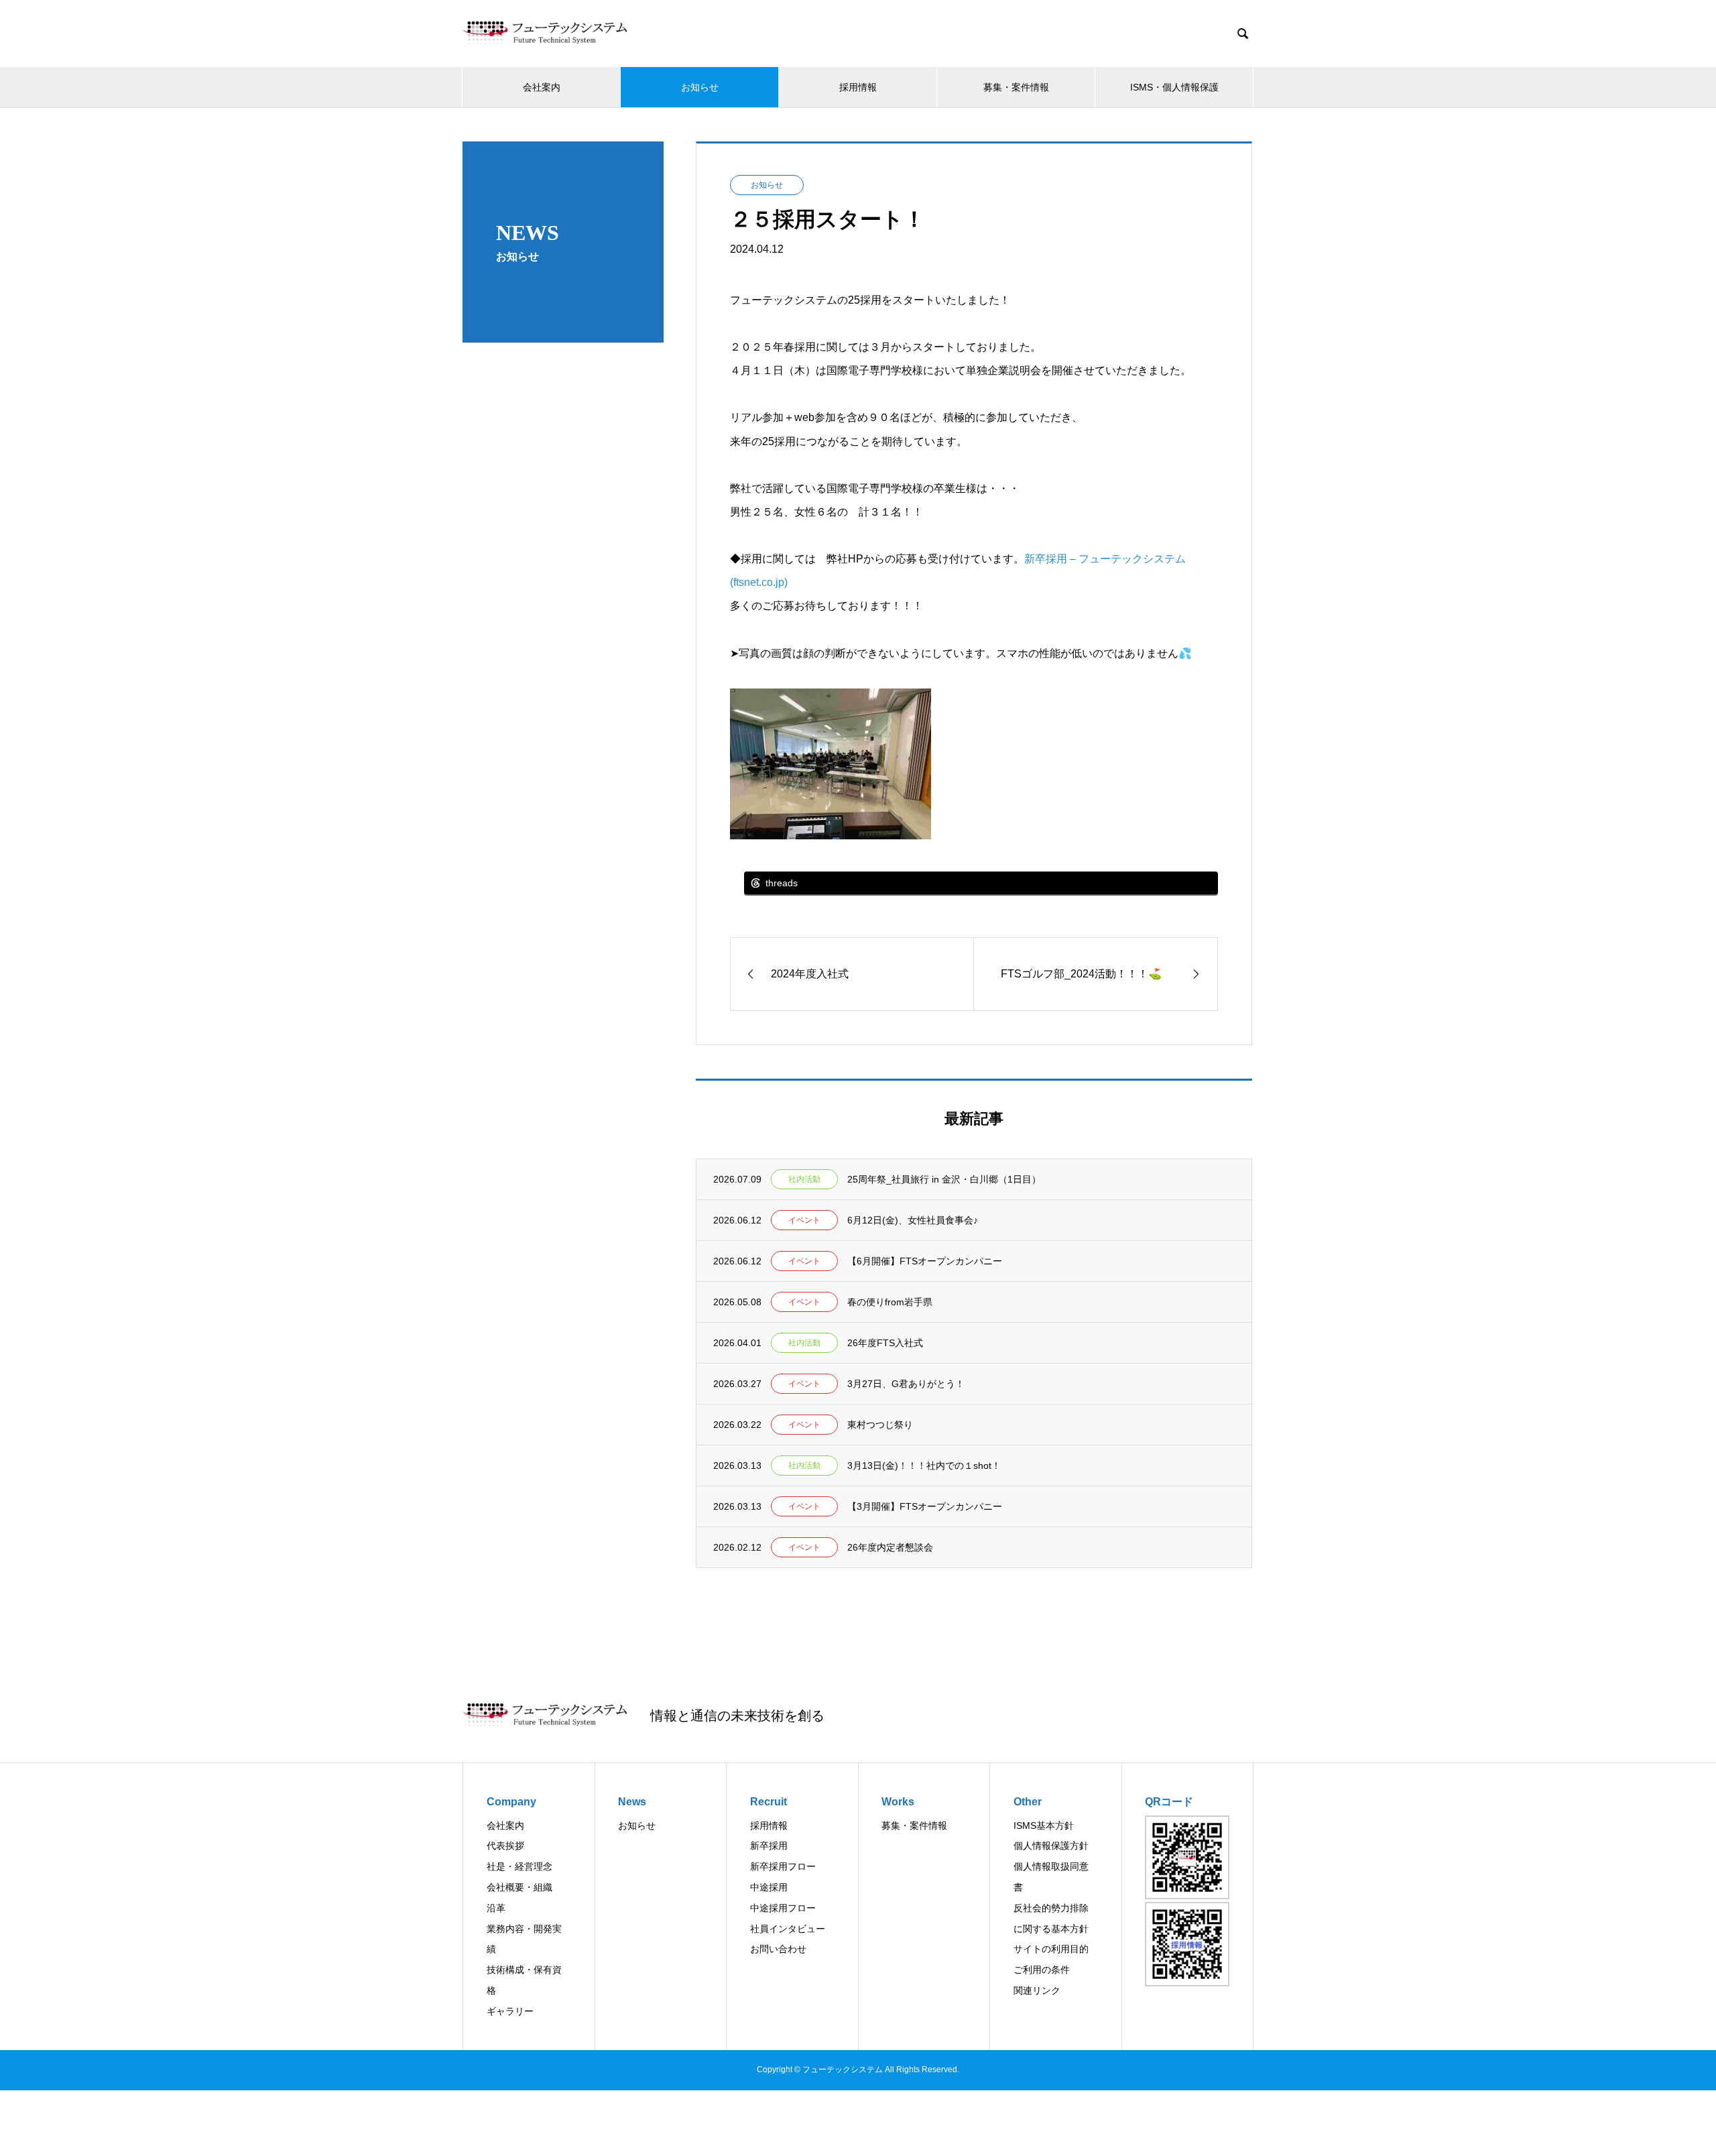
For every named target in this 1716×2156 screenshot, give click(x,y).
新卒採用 (769, 1846)
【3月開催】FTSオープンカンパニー (925, 1506)
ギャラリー (510, 2011)
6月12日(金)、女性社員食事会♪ (913, 1220)
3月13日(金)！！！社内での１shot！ (924, 1465)
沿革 (496, 1908)
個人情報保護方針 (1051, 1846)
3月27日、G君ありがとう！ (906, 1384)
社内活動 (804, 1179)
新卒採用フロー (783, 1866)
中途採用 (769, 1887)
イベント (804, 1220)
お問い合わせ (778, 1949)
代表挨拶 (505, 1846)
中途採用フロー (783, 1908)
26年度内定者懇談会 (890, 1547)
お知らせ (700, 87)
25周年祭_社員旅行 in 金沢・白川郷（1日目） (944, 1179)
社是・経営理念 (519, 1866)
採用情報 (858, 87)
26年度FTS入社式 (885, 1343)
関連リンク (1037, 1990)
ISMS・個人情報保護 (1174, 87)
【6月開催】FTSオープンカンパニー (925, 1261)
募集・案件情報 (1016, 87)
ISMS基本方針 (1044, 1825)
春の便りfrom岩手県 (890, 1302)
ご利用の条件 (1042, 1970)
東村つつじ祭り (880, 1425)
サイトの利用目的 (1051, 1949)
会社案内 (542, 87)
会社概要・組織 (519, 1887)
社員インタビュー (788, 1929)
